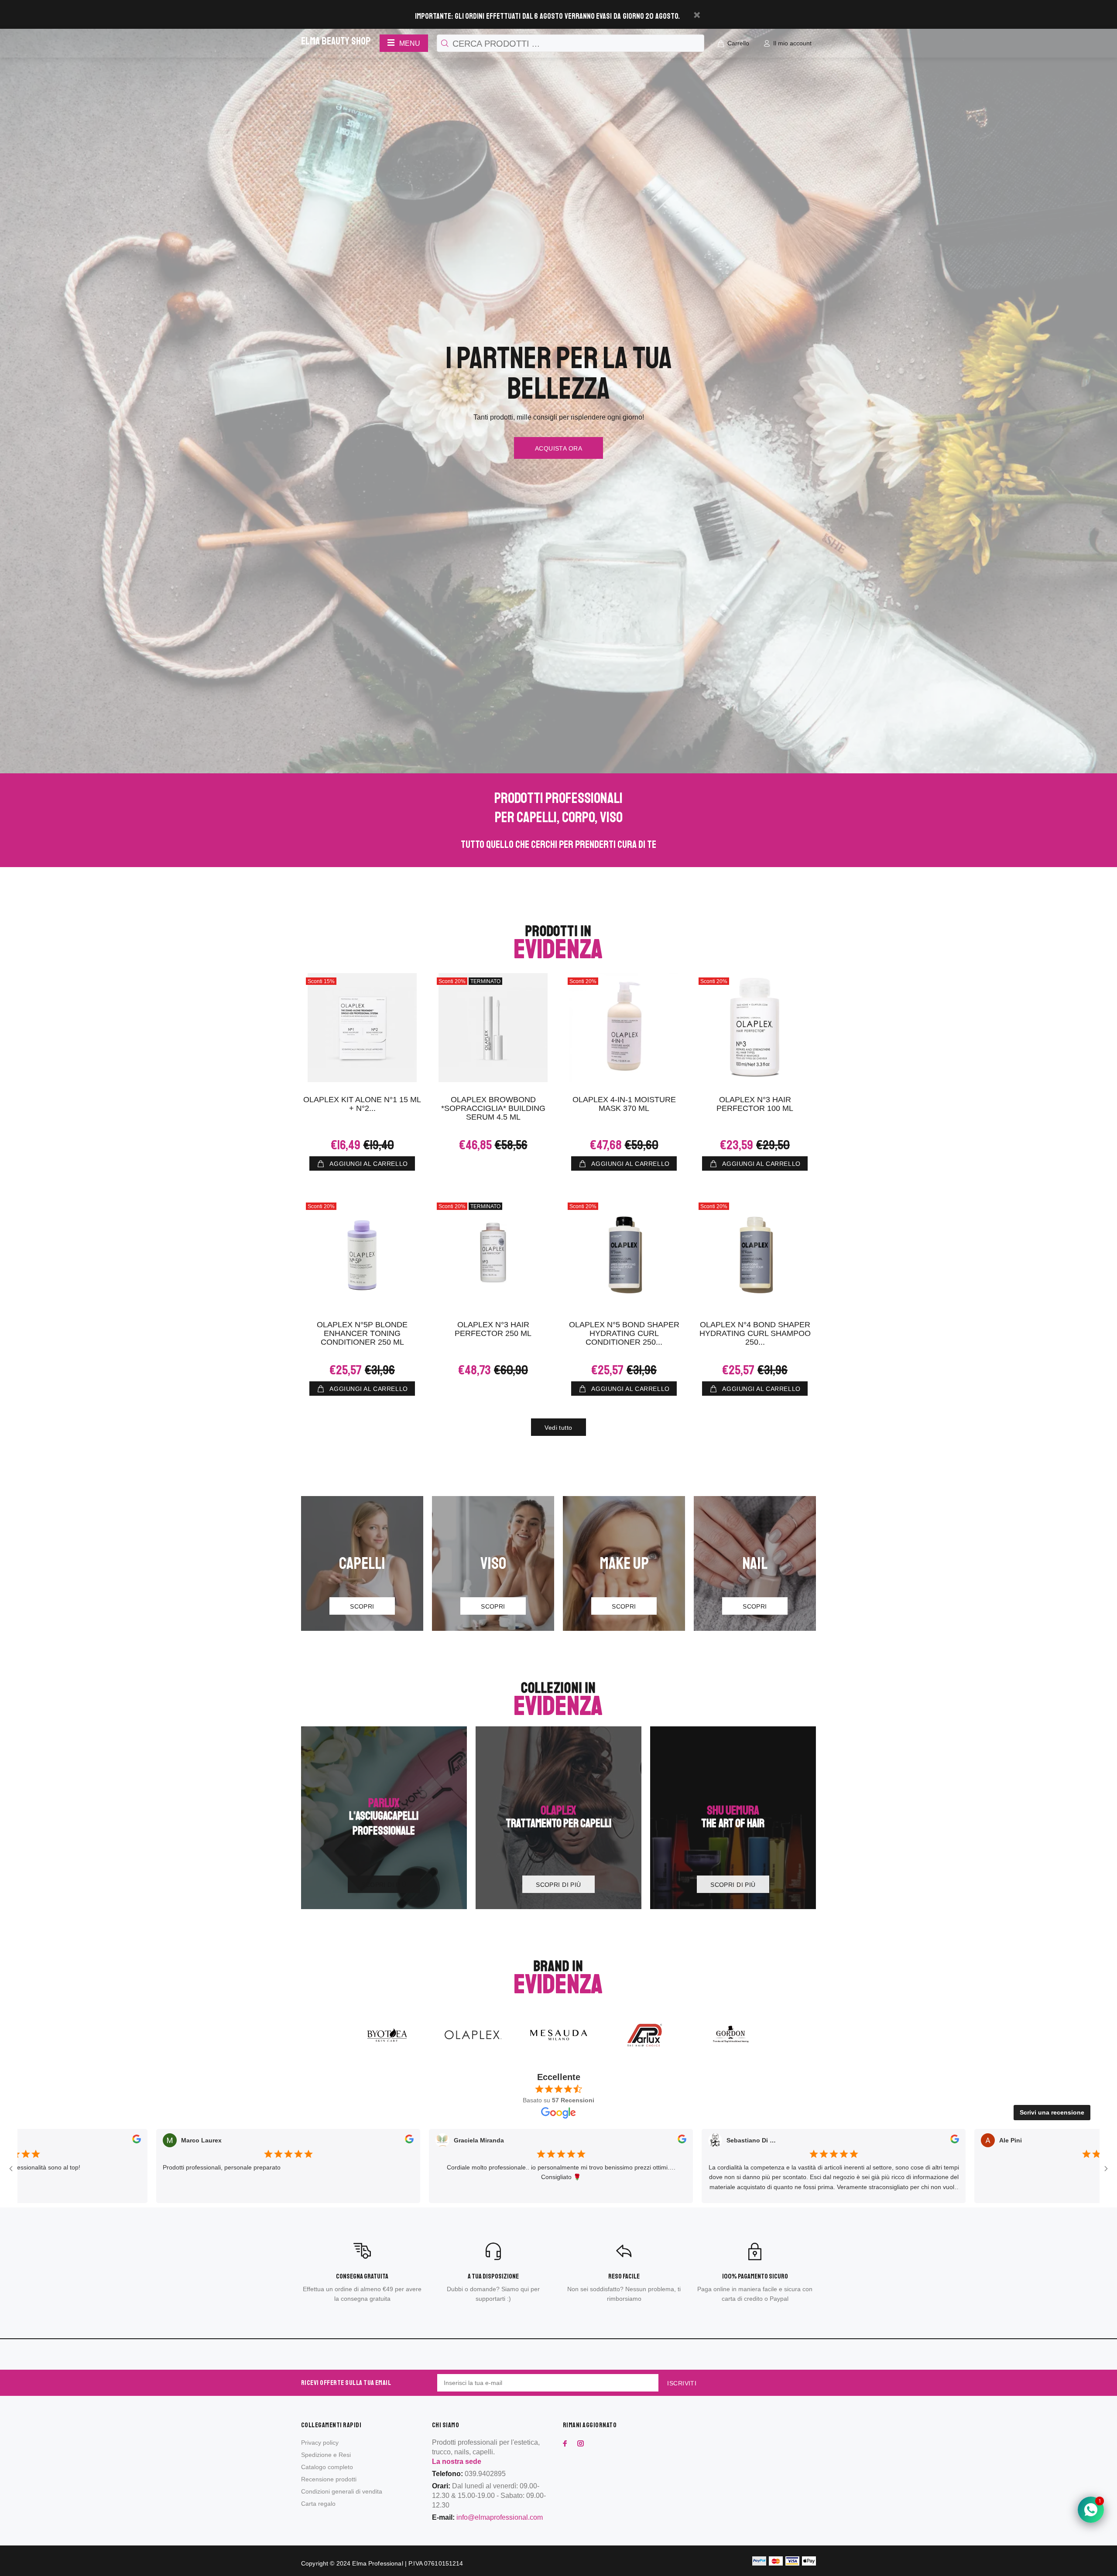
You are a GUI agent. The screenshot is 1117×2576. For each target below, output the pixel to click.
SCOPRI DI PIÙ (384, 1885)
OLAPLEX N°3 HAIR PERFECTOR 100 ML (755, 1104)
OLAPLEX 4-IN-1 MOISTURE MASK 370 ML (624, 1104)
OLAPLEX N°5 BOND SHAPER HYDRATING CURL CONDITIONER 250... (624, 1333)
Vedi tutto (558, 1428)
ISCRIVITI (682, 2383)
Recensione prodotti (329, 2479)
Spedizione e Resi (326, 2455)
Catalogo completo (327, 2467)
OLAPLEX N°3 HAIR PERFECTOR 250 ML (493, 1329)
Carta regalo (318, 2504)
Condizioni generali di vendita (342, 2491)
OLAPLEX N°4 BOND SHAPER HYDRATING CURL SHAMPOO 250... (755, 1333)
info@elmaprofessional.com (500, 2517)
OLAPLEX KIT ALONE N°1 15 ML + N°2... (362, 1104)
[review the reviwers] (286, 2141)
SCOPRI (362, 1606)
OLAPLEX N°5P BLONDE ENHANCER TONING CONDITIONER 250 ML (362, 1333)
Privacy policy (320, 2443)
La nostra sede (457, 2462)
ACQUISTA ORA (558, 448)
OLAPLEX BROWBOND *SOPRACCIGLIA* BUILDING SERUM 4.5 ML (493, 1108)
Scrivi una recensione (1052, 2112)
